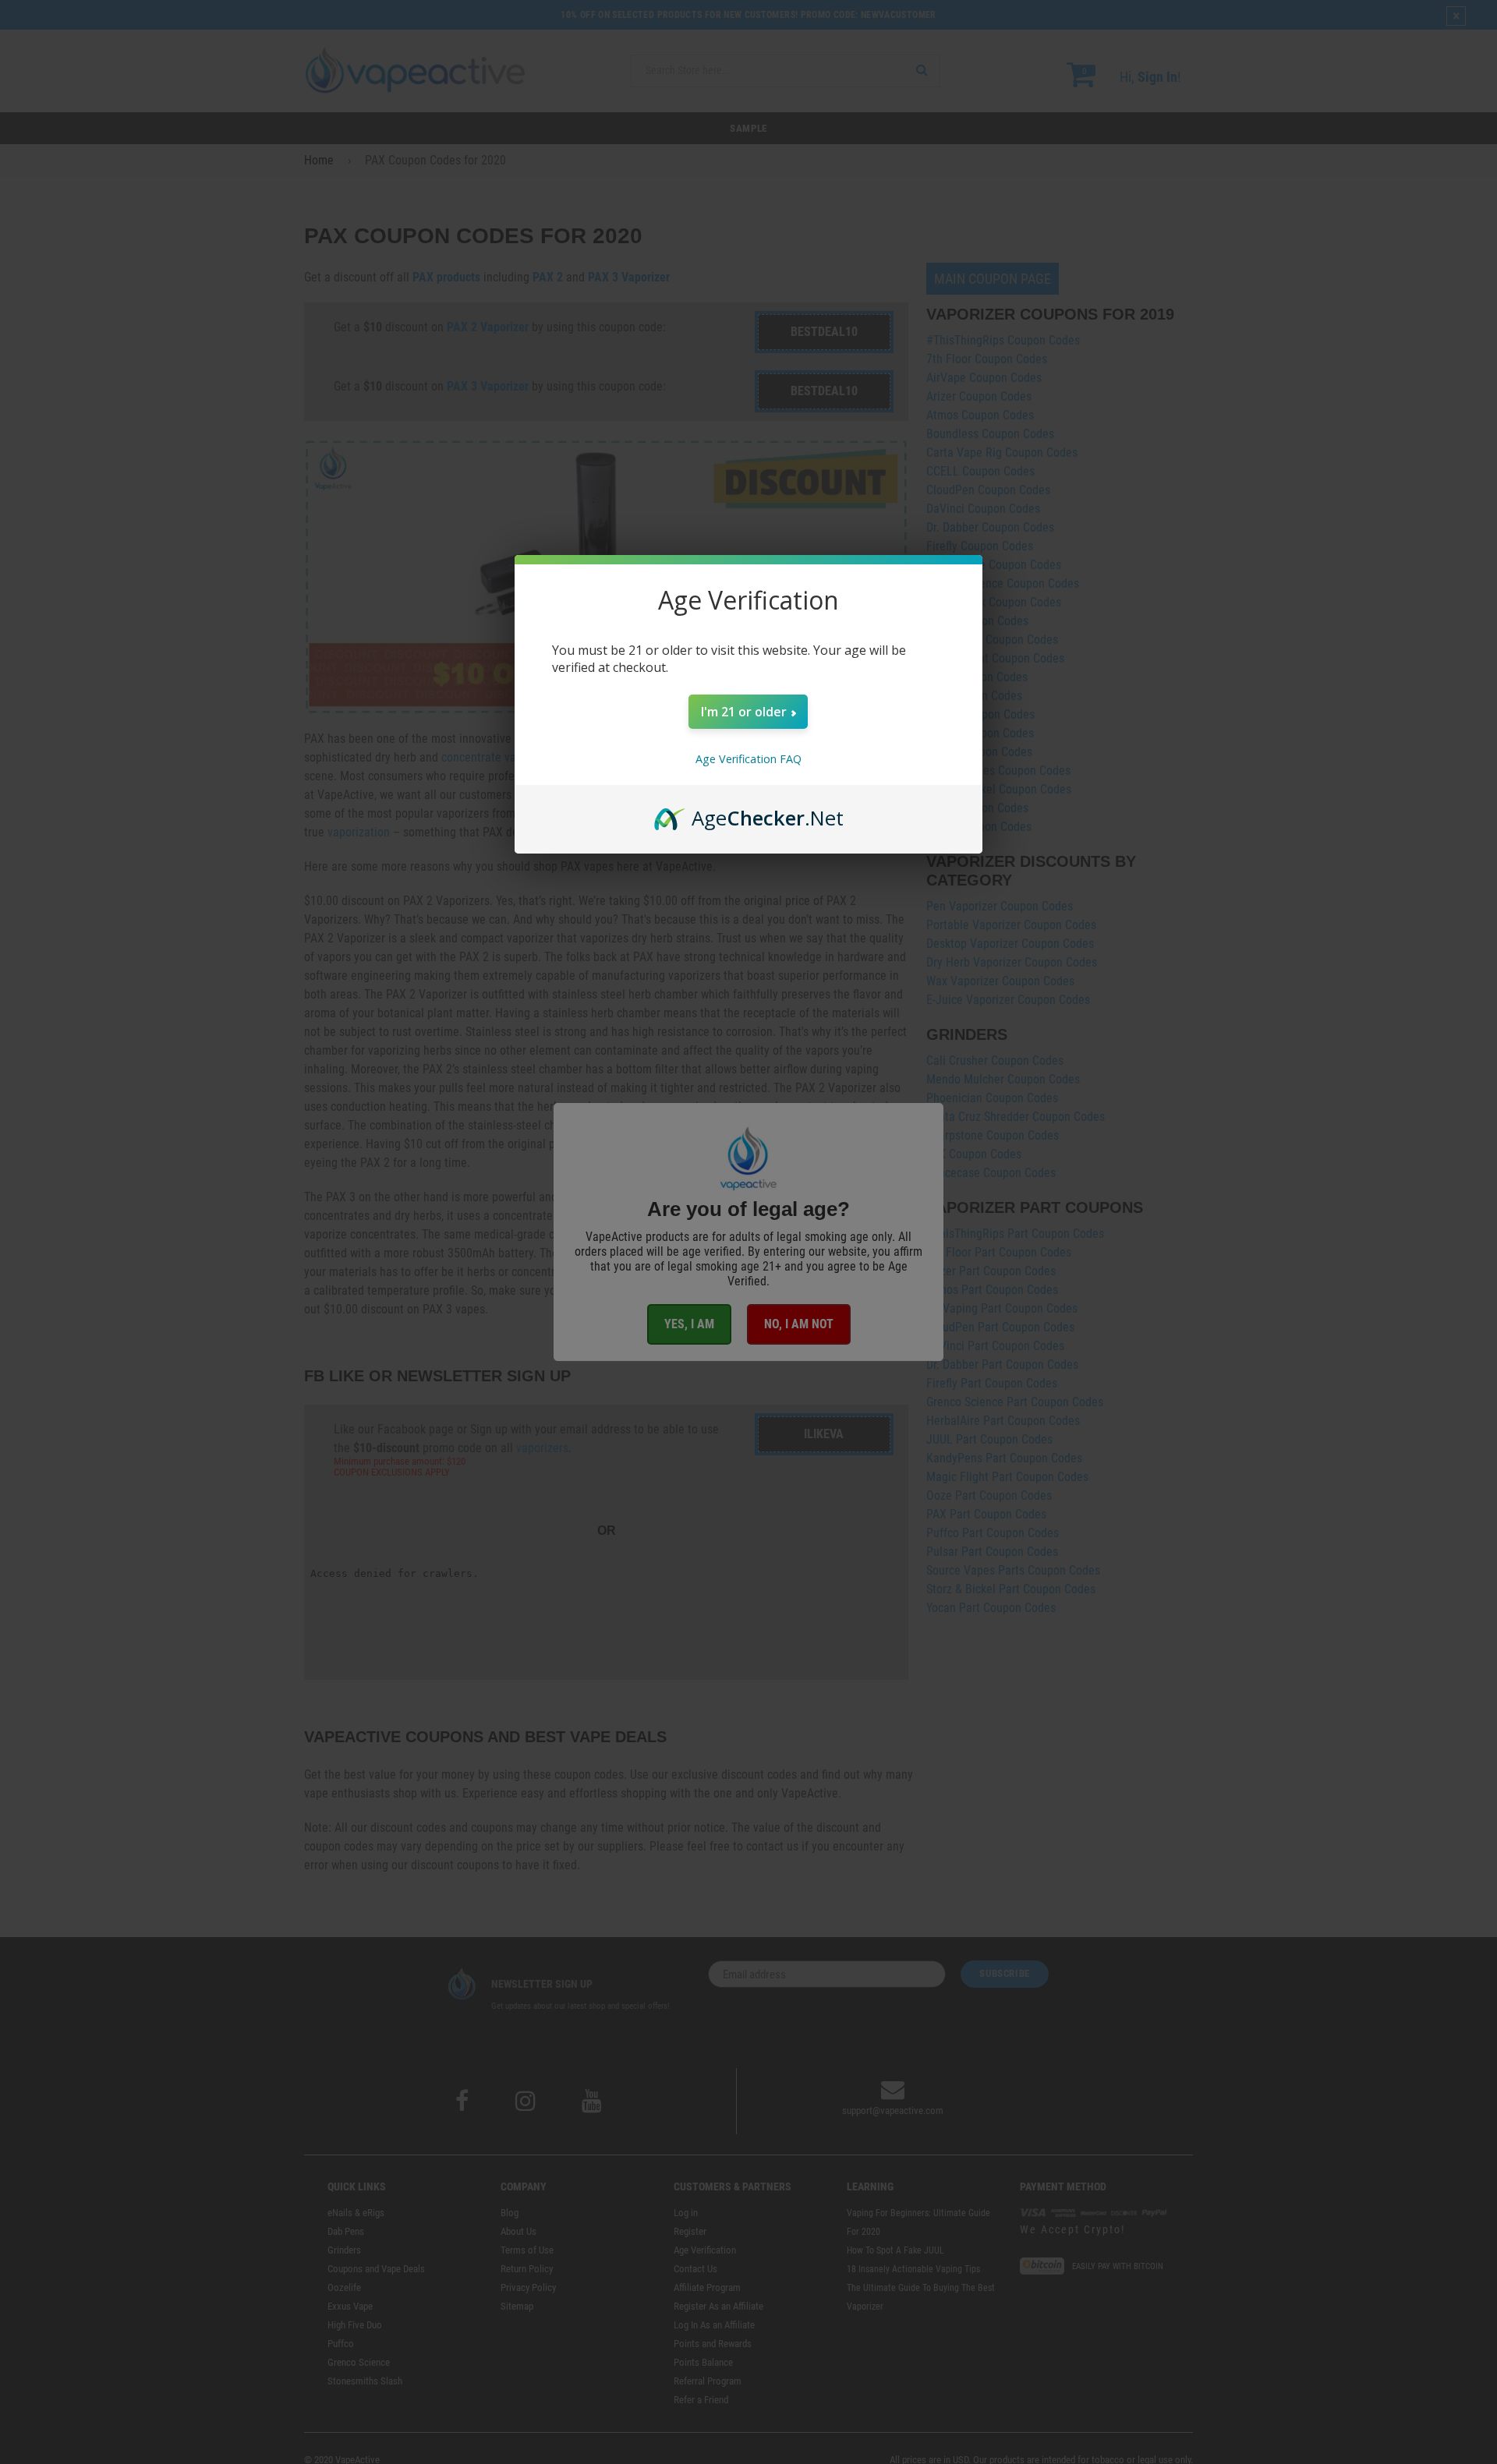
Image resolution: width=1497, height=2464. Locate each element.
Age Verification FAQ (748, 759)
